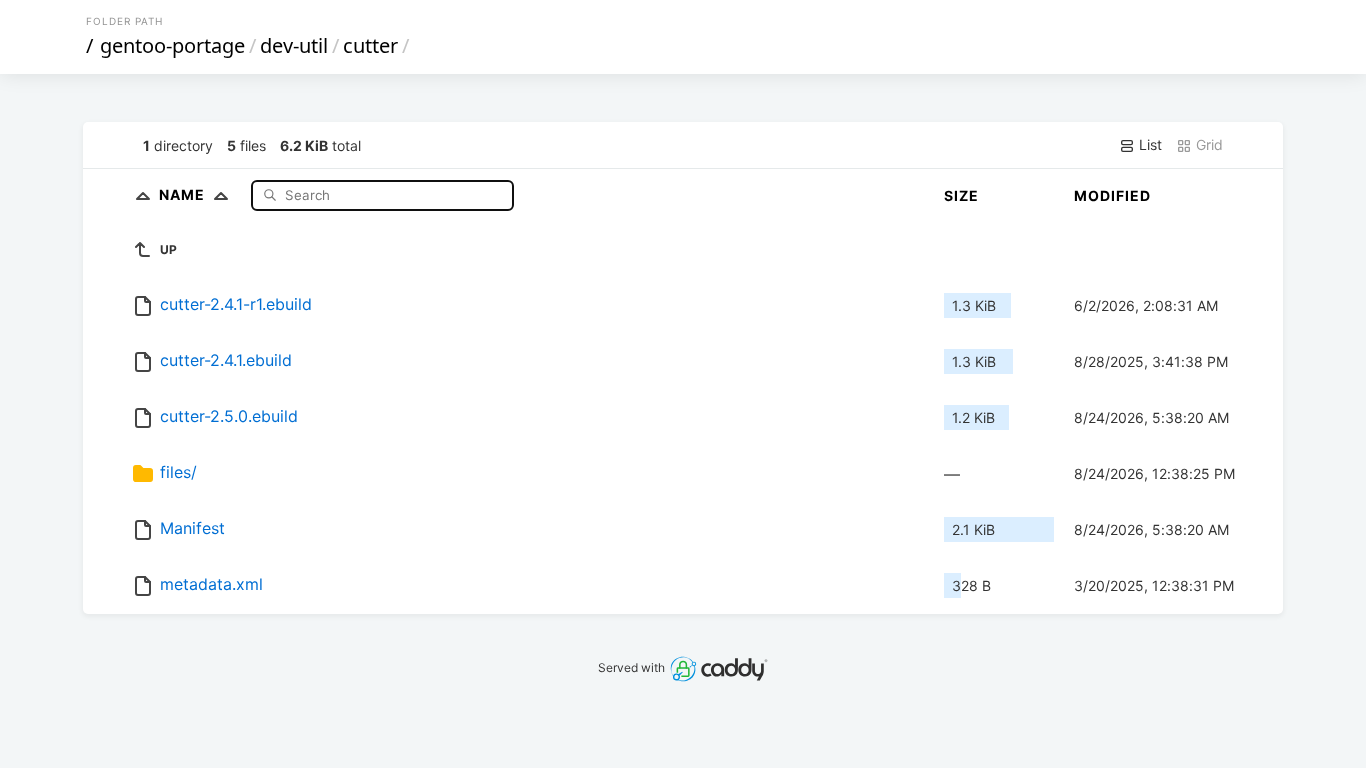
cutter (370, 45)
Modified (1112, 195)
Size (961, 195)
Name (184, 194)
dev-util (294, 45)
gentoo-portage (172, 45)
